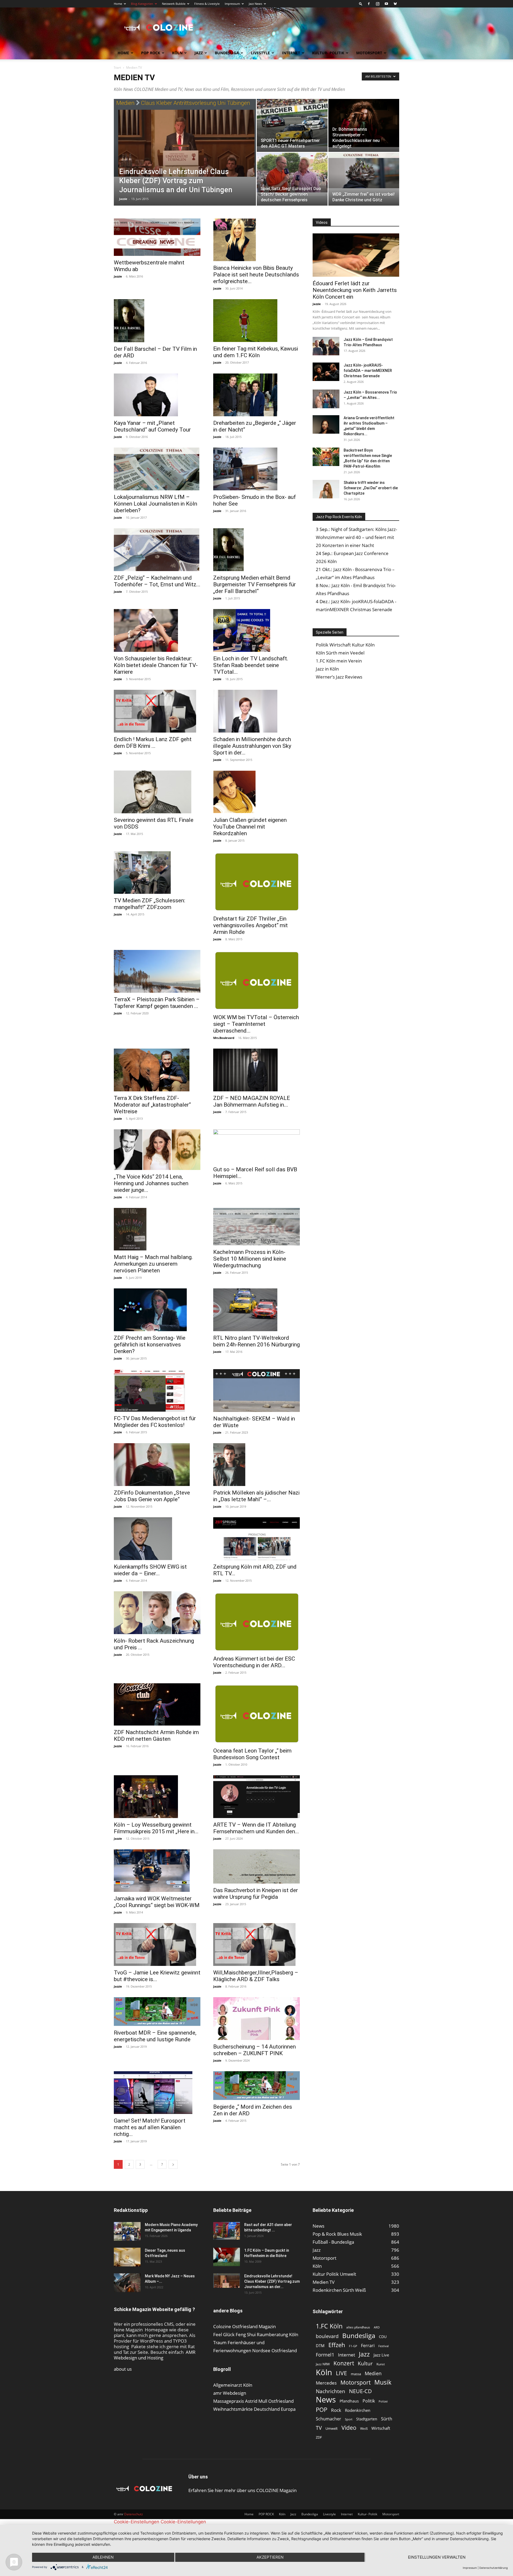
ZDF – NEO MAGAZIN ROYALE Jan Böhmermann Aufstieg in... (252, 1101)
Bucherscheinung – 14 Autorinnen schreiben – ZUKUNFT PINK (254, 2050)
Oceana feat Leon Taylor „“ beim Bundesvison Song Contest (252, 1754)
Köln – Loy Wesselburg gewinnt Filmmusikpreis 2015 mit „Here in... (156, 1828)
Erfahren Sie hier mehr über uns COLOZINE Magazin (242, 2490)
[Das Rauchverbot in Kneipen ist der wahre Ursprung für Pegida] (256, 1866)
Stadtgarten (367, 2419)
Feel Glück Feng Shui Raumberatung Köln (256, 2334)
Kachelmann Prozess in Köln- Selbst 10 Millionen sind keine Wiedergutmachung (250, 1259)
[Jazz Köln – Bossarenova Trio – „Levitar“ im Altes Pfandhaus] (326, 399)
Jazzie (123, 199)
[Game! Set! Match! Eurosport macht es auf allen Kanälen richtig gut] (157, 2093)
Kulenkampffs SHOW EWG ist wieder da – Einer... (150, 1570)
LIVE (341, 2373)
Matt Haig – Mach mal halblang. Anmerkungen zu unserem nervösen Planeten (153, 1264)
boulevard (327, 2336)
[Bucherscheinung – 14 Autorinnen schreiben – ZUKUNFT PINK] (256, 2019)
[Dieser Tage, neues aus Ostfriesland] (127, 2257)
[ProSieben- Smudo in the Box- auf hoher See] (256, 469)
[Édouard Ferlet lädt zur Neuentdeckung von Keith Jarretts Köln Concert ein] (356, 255)
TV (319, 2428)
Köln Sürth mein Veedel (340, 653)
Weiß (364, 2429)
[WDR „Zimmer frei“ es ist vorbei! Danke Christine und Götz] (364, 170)
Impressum (232, 4)
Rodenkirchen (358, 2410)
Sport (349, 2419)
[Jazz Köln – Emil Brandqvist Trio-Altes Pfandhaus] (326, 346)
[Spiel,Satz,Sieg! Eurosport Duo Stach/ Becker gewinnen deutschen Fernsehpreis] (292, 174)
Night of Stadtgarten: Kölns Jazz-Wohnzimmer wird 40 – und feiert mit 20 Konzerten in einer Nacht (356, 537)
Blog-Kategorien (142, 4)
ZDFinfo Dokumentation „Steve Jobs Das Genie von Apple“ (152, 1496)
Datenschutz (134, 2514)
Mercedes (326, 2383)
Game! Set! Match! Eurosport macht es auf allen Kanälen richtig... (150, 2127)
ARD (377, 2327)
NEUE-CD (360, 2391)
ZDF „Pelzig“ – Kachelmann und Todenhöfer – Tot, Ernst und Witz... (157, 581)
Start (117, 68)
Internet (291, 53)
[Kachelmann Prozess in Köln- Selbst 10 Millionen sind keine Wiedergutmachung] (256, 1227)
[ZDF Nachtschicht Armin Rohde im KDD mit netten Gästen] (157, 1704)
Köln (177, 53)
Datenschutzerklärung (493, 2568)
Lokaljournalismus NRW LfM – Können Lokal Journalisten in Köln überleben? (156, 504)
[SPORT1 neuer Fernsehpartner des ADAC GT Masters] (292, 123)
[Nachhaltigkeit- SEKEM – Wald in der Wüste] (256, 1391)
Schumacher (329, 2419)
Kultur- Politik (328, 53)
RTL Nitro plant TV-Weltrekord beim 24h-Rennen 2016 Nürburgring (256, 1341)
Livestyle (260, 53)
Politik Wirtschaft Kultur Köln (345, 645)
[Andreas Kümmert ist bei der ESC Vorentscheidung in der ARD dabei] (256, 1622)
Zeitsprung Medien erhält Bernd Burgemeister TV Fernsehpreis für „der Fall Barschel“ (254, 584)
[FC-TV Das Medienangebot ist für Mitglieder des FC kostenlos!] (157, 1391)
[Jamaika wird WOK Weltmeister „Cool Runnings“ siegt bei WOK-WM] (157, 1871)
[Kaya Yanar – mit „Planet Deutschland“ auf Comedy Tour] (157, 395)
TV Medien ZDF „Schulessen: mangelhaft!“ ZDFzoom (149, 904)
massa (356, 2374)
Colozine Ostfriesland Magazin (244, 2326)
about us (123, 2369)
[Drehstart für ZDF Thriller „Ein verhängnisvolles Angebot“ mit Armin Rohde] (256, 882)
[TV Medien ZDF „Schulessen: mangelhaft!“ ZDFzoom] (157, 873)
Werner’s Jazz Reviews (339, 677)
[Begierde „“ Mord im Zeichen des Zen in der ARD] (256, 2086)
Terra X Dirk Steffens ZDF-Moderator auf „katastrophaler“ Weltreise (152, 1105)
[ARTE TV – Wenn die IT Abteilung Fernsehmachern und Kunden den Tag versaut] (256, 1797)
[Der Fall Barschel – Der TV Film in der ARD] (157, 321)
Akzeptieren (270, 2557)
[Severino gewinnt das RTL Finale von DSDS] (157, 792)
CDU (383, 2337)
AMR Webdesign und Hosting (155, 2355)
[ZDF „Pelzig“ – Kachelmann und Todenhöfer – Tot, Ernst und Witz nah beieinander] (157, 550)
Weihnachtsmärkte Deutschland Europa (254, 2409)
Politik (369, 2401)
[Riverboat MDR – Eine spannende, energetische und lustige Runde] (157, 2012)
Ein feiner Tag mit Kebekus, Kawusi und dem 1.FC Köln (256, 352)
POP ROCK (151, 53)
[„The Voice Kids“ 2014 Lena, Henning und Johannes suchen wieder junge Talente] (157, 1150)
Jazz (199, 53)
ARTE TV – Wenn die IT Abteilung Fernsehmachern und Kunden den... (256, 1828)
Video (349, 2427)
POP (322, 2410)
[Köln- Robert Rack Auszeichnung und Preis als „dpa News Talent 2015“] (157, 1613)
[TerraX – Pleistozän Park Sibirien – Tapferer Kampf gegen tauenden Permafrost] (157, 971)
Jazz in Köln (327, 669)
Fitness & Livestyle (207, 4)
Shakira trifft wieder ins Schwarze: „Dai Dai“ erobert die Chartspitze (371, 488)
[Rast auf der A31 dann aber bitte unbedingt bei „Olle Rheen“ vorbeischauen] (227, 2231)
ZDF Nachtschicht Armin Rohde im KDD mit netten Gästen (156, 1736)
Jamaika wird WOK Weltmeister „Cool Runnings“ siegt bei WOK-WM (157, 1902)
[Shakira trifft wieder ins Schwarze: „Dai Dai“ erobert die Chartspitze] (326, 489)
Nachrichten (331, 2391)
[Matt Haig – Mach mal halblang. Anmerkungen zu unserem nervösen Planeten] (157, 1229)
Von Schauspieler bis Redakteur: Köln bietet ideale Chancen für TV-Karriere (156, 665)
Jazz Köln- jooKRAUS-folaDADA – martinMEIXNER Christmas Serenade (368, 371)
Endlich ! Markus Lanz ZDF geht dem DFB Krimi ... (153, 743)
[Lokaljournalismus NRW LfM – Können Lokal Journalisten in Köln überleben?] (157, 469)
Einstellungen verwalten (437, 2557)
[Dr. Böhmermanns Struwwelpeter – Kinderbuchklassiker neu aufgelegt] (364, 123)
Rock (336, 2410)
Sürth (387, 2419)
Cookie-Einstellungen (137, 2522)
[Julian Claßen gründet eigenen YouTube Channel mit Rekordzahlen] (256, 792)
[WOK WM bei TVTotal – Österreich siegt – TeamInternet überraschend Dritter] (256, 980)
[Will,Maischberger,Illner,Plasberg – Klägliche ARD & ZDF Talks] (256, 1944)
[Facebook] (369, 4)
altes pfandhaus (358, 2327)
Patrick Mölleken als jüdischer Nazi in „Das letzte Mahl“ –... (256, 1496)
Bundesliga (227, 53)
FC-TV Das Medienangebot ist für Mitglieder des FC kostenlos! (155, 1422)
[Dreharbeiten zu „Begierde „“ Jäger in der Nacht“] (256, 395)
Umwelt (332, 2428)
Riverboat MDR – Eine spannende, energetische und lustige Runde (155, 2036)
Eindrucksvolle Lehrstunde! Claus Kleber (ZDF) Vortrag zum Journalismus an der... (272, 2281)
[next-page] (173, 2164)
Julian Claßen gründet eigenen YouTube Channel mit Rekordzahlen (250, 827)
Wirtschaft (381, 2428)
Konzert (344, 2363)
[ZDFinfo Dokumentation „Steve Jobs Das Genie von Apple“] (157, 1465)
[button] (361, 4)
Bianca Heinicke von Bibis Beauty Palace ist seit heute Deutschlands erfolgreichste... (256, 275)
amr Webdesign (230, 2393)
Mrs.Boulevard (224, 1038)
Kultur (365, 2364)
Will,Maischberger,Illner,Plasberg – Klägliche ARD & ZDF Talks (256, 1976)
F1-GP (353, 2346)
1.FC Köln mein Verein (339, 661)
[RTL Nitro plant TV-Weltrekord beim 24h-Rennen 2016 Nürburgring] (256, 1310)
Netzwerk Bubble (174, 4)
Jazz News (255, 4)
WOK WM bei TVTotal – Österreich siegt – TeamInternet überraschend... (256, 1024)
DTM (320, 2346)
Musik (383, 2382)
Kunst (381, 2364)
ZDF (319, 2437)
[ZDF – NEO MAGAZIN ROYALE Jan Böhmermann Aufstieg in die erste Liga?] (256, 1070)
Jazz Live (381, 2355)
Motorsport (369, 53)
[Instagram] (378, 4)
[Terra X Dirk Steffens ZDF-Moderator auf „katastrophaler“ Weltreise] (157, 1070)
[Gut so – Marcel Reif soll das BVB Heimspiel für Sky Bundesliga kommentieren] (256, 1146)
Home (118, 4)
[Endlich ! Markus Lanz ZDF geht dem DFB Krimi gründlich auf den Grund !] (157, 711)
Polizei (383, 2401)
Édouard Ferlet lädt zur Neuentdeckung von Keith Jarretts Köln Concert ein (355, 290)
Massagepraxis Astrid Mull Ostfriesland (253, 2401)
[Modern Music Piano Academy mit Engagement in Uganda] (127, 2231)
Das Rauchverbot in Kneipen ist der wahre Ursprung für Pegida (256, 1894)
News (326, 2399)
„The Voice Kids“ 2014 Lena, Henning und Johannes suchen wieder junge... (151, 1183)
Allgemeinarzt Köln (233, 2385)
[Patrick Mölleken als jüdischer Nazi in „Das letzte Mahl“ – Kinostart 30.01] (256, 1465)
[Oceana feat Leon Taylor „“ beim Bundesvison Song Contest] (256, 1714)
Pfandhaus (349, 2401)
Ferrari (368, 2346)
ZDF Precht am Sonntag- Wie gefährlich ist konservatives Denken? (150, 1345)
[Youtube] (386, 4)
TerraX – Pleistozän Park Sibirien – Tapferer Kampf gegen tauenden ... (157, 1003)
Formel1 (325, 2355)
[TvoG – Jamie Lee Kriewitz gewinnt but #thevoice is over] (157, 1944)
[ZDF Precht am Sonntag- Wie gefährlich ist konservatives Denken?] (157, 1310)
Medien (373, 2373)
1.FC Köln (329, 2326)
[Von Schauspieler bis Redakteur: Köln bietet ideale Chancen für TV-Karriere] (157, 630)
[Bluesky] (395, 4)
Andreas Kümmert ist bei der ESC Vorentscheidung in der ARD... (254, 1662)
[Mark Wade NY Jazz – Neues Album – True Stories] (127, 2283)
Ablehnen (103, 2557)
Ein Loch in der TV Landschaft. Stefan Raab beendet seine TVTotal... (251, 665)
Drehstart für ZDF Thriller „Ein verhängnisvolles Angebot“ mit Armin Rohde (250, 925)
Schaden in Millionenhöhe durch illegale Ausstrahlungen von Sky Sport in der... (252, 746)
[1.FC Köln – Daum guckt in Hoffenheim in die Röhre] (227, 2257)
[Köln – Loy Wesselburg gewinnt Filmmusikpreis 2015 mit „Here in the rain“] (157, 1797)
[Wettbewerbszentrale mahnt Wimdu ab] (157, 237)
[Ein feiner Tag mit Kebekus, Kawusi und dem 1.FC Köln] (256, 321)
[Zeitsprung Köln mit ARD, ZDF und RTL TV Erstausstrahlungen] (256, 1539)
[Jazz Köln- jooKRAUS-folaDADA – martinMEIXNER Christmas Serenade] (326, 372)
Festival (384, 2346)
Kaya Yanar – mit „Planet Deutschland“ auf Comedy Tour (152, 426)
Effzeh (337, 2345)
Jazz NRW (323, 2364)
